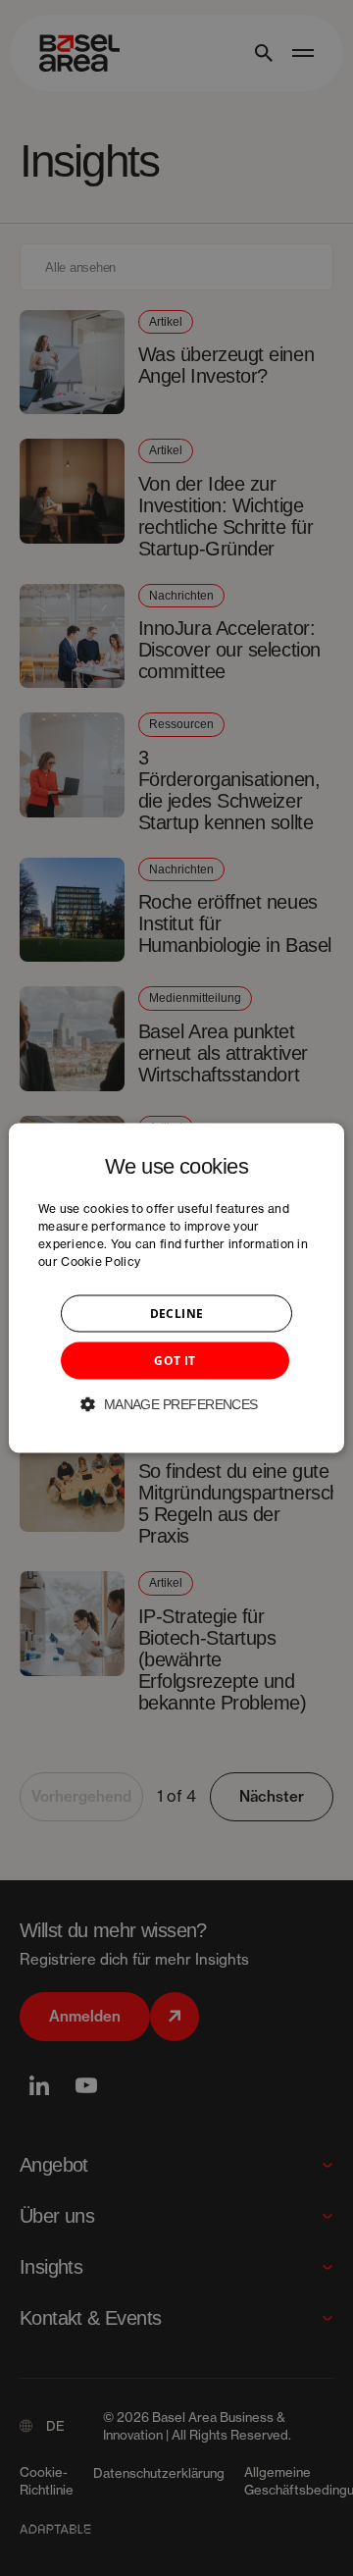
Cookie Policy (101, 1262)
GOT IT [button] (175, 1361)
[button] (176, 1404)
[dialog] (176, 1288)
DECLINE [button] (177, 1314)
